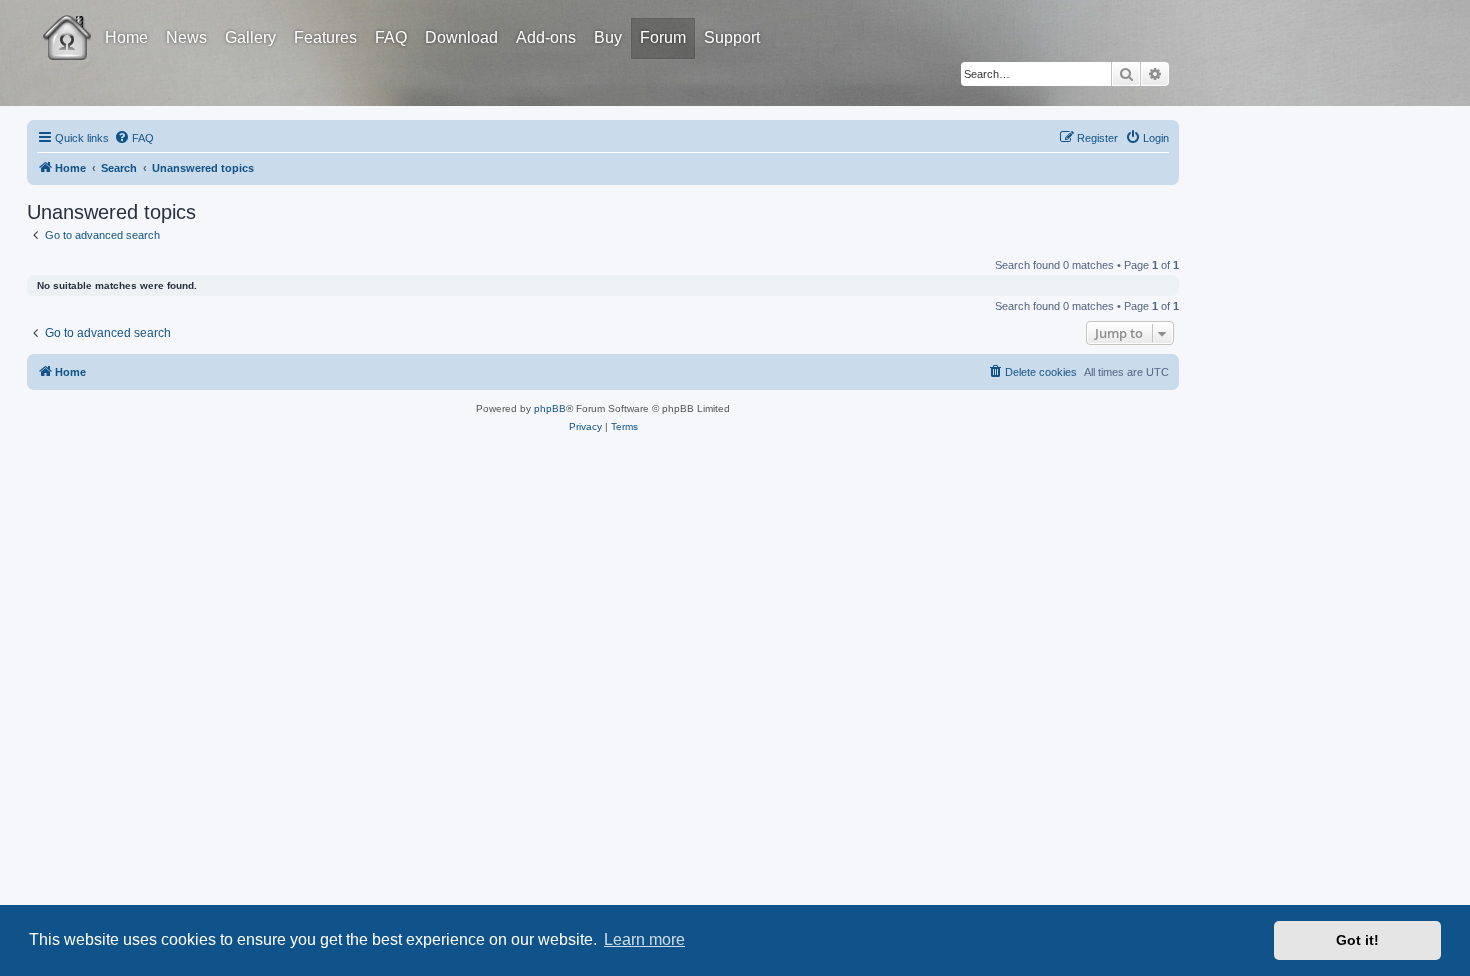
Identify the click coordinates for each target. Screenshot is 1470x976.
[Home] (85, 23)
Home (126, 37)
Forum (663, 37)
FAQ (391, 37)
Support (732, 37)
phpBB (550, 408)
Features (325, 37)
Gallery (250, 37)
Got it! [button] (1357, 940)
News (186, 37)
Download (461, 37)
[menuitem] (134, 138)
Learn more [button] (644, 939)
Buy (608, 37)
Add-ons (546, 37)
